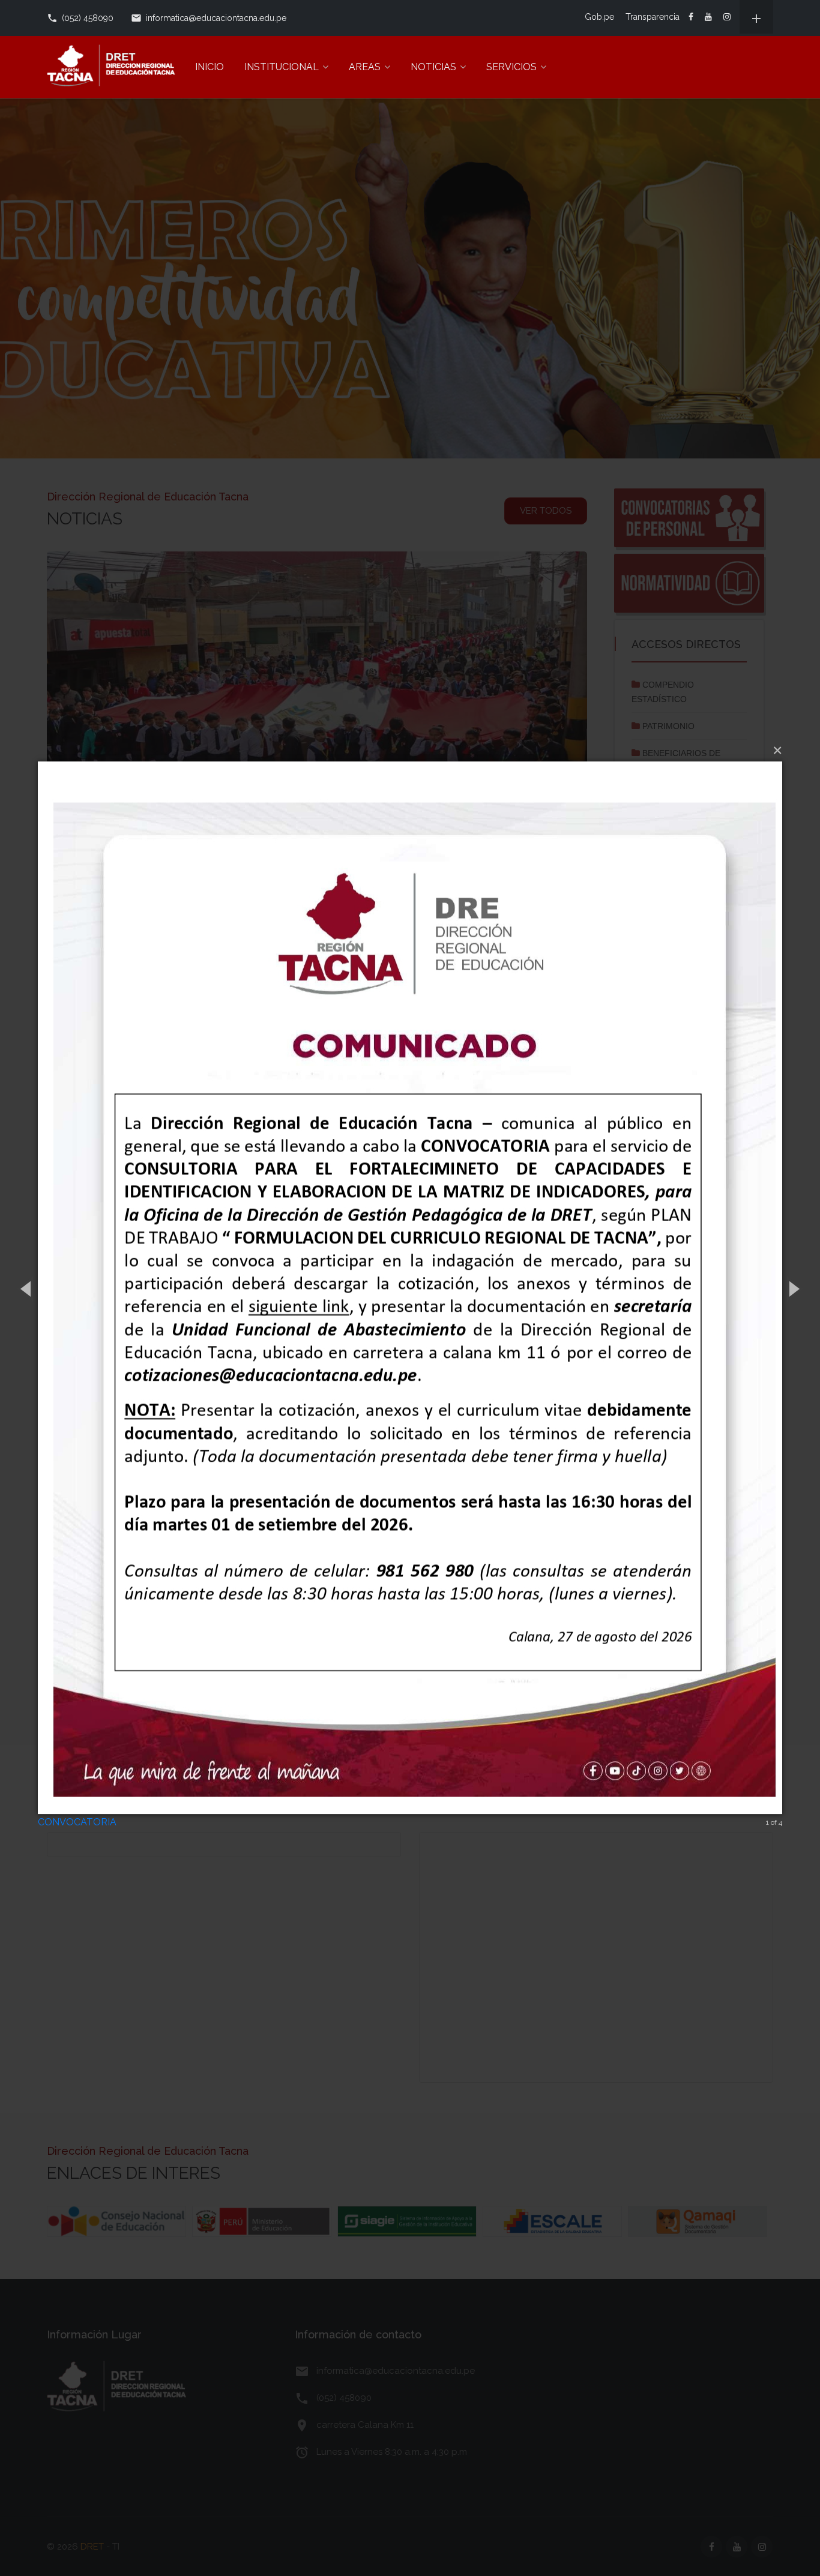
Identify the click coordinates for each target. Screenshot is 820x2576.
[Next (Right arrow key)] (793, 1288)
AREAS (365, 67)
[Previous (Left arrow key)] (27, 1288)
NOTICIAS (433, 67)
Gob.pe (599, 17)
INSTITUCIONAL (282, 67)
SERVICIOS (511, 67)
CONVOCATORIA (77, 1822)
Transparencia (653, 17)
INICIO (210, 67)
